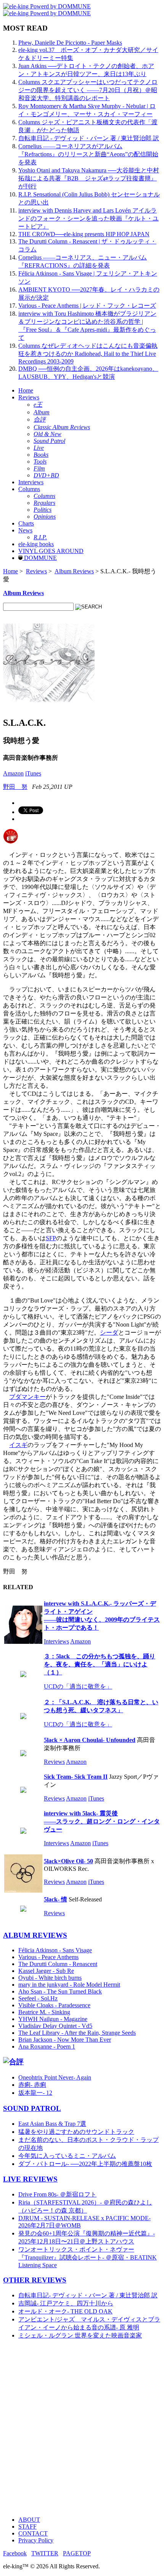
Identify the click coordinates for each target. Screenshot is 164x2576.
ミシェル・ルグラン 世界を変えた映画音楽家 (80, 2335)
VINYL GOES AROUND (51, 551)
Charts (26, 523)
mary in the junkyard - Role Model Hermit (69, 1985)
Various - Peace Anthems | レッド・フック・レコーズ (87, 306)
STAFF (27, 2527)
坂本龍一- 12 (35, 2093)
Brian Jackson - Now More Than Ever (65, 2040)
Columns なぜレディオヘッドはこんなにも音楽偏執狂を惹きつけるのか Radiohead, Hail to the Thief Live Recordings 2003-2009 (88, 354)
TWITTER (45, 2553)
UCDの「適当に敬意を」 (78, 1686)
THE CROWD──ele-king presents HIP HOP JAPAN (84, 234)
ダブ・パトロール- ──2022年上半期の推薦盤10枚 (85, 2164)
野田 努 (15, 787)
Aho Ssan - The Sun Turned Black (60, 1991)
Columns (29, 489)
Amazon (13, 773)
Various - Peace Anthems (48, 1957)
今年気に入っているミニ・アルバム (67, 2156)
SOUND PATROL (32, 2108)
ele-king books (36, 544)
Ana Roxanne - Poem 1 (47, 2046)
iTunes (33, 773)
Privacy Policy (36, 2540)
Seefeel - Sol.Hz (38, 1998)
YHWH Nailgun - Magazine (53, 2019)
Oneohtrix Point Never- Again (55, 2077)
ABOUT (29, 2520)
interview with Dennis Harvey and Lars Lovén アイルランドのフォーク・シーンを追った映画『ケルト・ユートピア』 (88, 218)
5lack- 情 (55, 1899)
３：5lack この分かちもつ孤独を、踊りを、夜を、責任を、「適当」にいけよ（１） (100, 1664)
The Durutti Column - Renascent (58, 1964)
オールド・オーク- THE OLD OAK (65, 2311)
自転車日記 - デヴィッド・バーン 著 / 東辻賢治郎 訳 (89, 138)
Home (26, 390)
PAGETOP (77, 2553)
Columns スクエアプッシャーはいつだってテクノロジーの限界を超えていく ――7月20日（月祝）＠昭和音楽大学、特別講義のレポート (88, 90)
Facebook (15, 2553)
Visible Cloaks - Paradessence (54, 2005)
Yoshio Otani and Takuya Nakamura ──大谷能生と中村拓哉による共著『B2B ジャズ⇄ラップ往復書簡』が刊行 (89, 178)
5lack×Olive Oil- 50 (68, 1861)
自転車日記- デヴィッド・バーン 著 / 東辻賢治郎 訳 (88, 2295)
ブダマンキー (27, 1397)
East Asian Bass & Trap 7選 (52, 2124)
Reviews (29, 397)
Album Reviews (74, 571)
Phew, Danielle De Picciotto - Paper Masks (70, 43)
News (25, 530)
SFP (51, 1238)
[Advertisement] (82, 2428)
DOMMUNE (40, 558)
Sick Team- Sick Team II (76, 1777)
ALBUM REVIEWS (35, 1935)
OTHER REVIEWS (35, 2280)
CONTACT (33, 2533)
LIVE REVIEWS (30, 2179)
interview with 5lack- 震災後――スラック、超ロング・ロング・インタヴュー (102, 1821)
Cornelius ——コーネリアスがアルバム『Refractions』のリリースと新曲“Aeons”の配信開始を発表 (88, 154)
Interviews (31, 482)
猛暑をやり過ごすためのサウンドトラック (76, 2132)
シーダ (109, 1333)
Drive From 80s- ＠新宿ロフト (57, 2194)
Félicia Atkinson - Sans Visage (55, 1950)
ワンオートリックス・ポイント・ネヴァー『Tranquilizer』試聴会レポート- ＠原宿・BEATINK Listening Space (88, 2257)
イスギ (18, 1445)
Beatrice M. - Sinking (44, 2012)
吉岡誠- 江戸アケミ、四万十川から (66, 2303)
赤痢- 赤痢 (32, 2085)
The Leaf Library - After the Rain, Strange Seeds (77, 2033)
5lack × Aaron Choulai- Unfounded (90, 1740)
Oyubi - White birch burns (50, 1978)
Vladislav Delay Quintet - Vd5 (55, 2026)
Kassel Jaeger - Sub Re (46, 1971)
